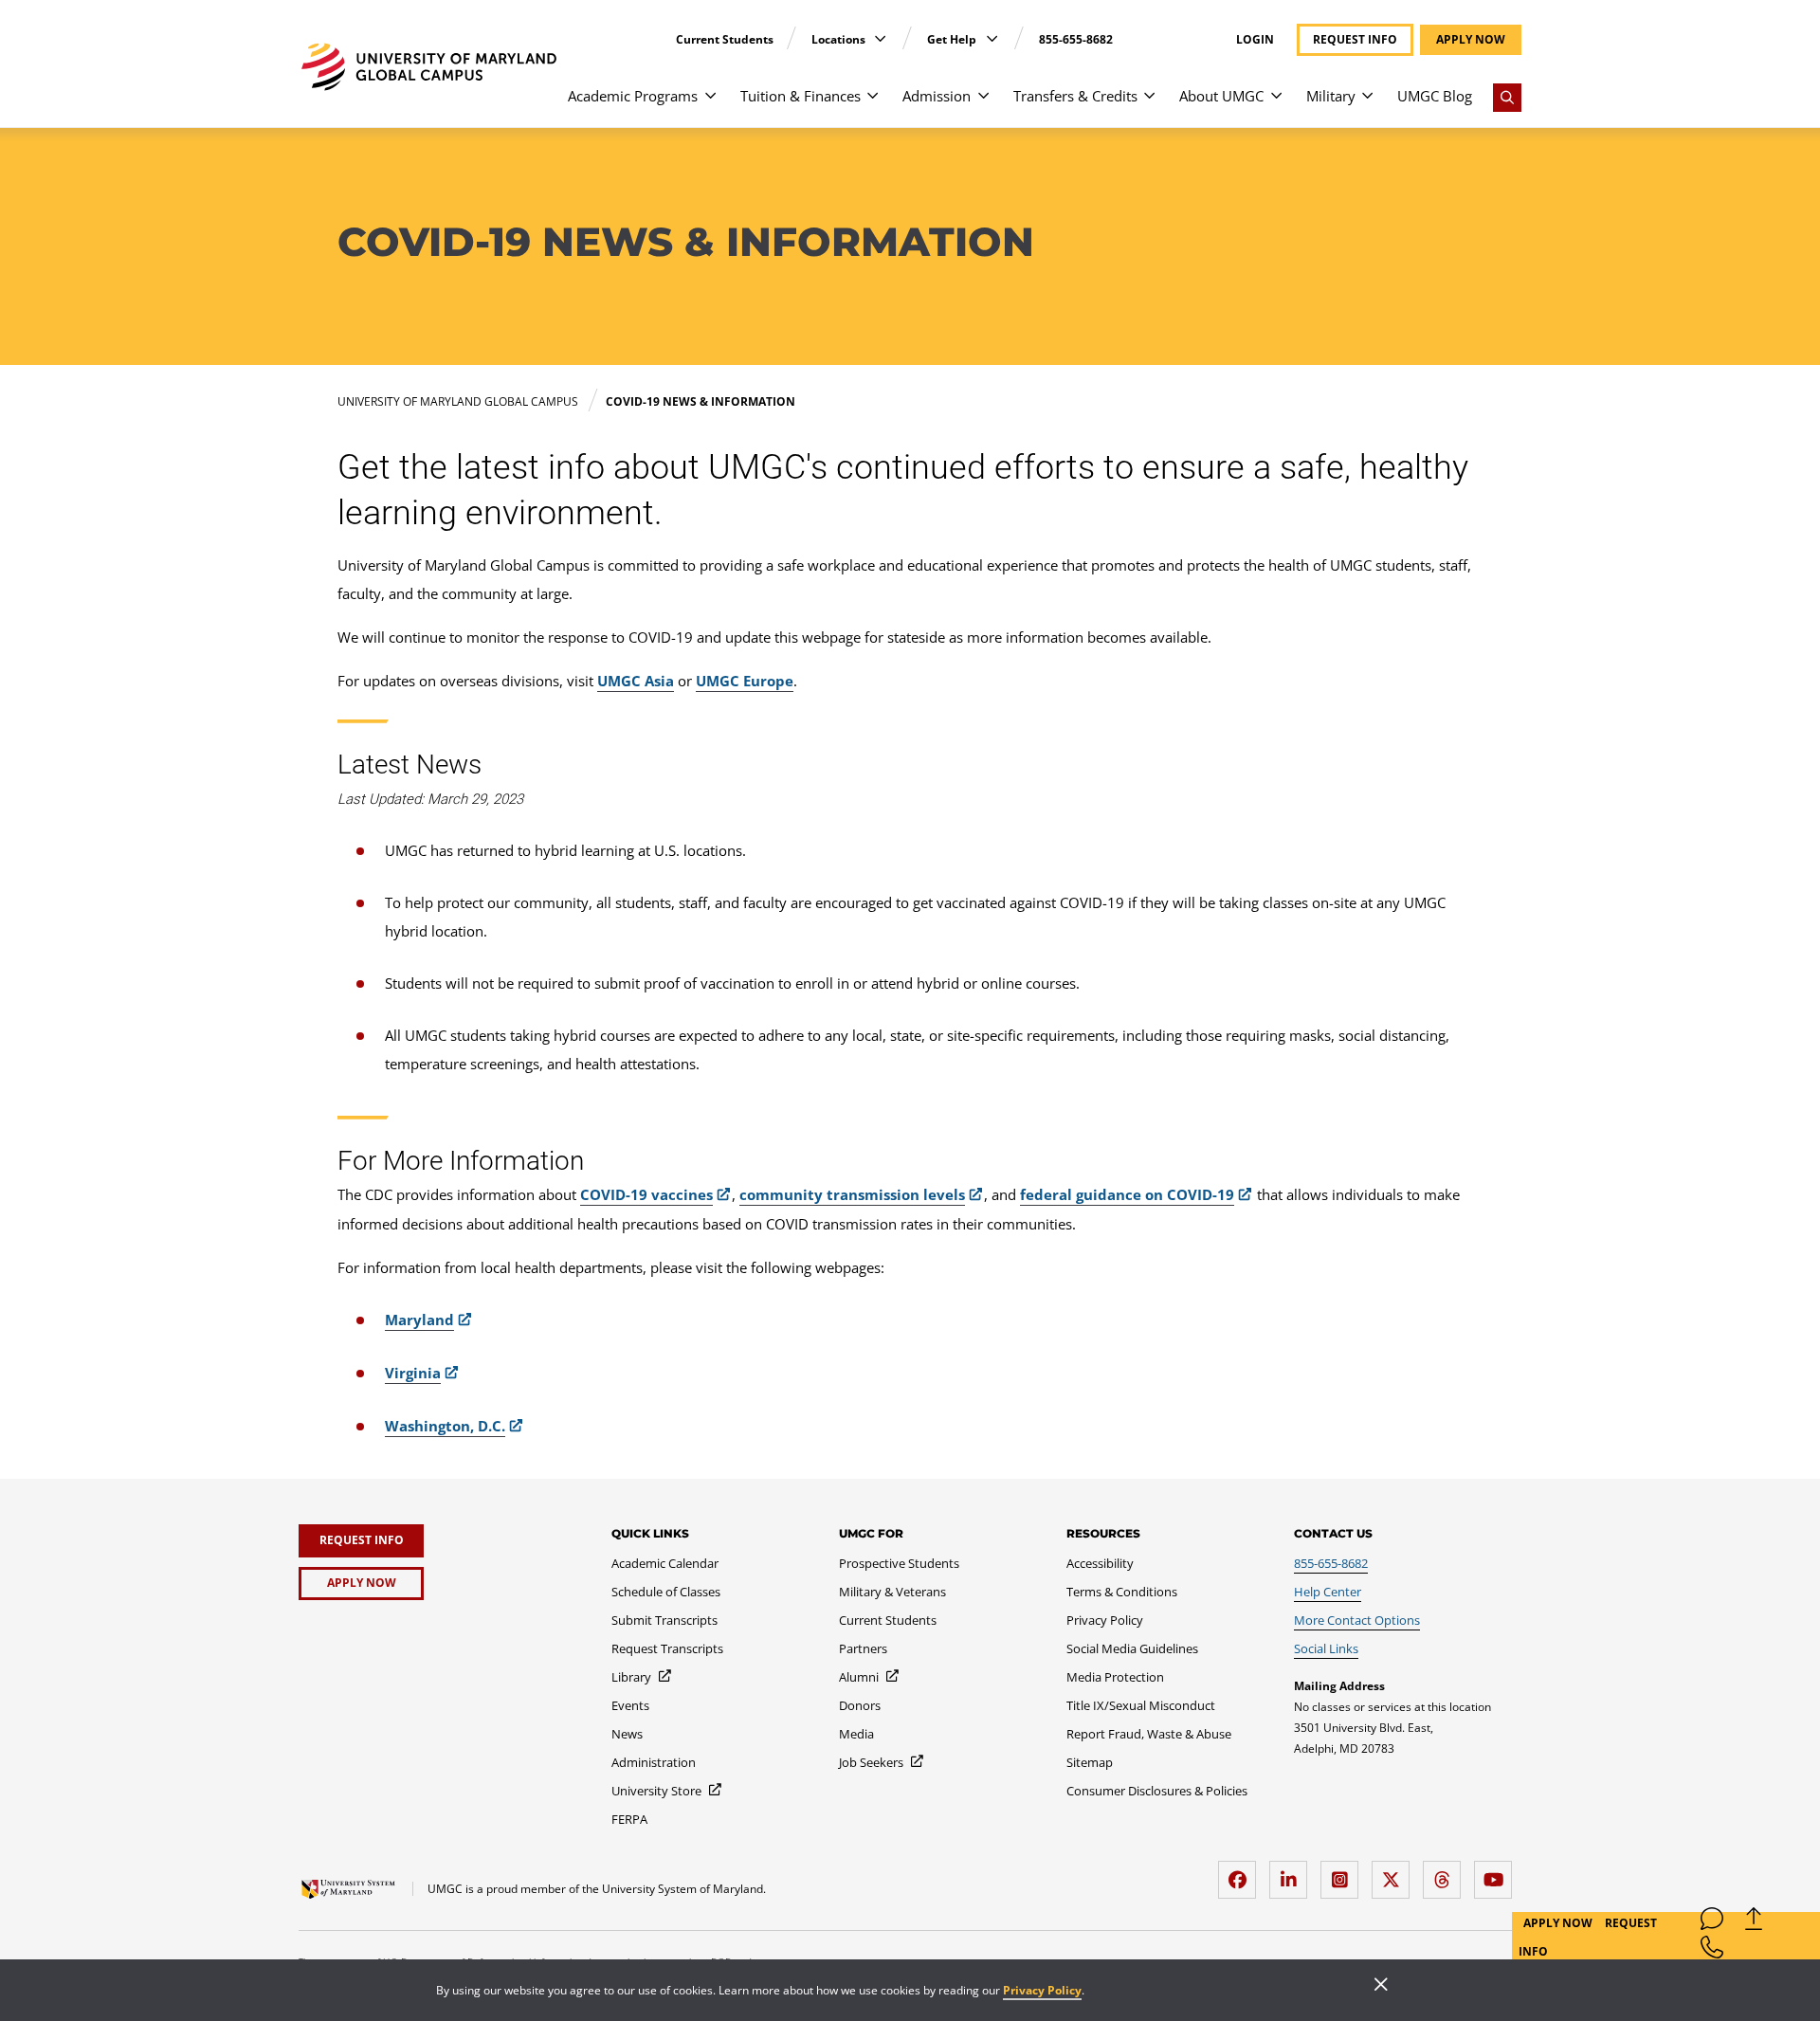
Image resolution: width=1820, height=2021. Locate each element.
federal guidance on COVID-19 (1127, 1194)
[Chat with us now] (1712, 1923)
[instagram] (1344, 1873)
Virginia (413, 1373)
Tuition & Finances (801, 96)
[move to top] (1754, 1923)
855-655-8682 (1076, 39)
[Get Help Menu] (992, 38)
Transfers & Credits (1075, 96)
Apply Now (1559, 1923)
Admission (937, 96)
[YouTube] (1498, 1873)
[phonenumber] (1712, 1951)
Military (1331, 96)
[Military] (1367, 105)
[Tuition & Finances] (873, 105)
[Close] (1381, 1986)
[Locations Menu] (880, 38)
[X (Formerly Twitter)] (1395, 1873)
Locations (840, 39)
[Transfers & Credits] (1149, 105)
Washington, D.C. (445, 1426)
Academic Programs (633, 96)
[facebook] (1242, 1873)
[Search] (1507, 98)
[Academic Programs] (710, 105)
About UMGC (1221, 96)
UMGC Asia (636, 681)
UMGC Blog (1435, 96)
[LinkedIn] (1293, 1873)
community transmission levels (852, 1194)
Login (1255, 40)
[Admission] (983, 105)
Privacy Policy (1042, 1990)
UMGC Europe (745, 681)
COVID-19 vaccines (646, 1194)
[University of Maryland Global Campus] (429, 67)
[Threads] (1447, 1873)
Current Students (725, 39)
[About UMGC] (1276, 105)
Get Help (953, 39)
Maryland (419, 1320)
